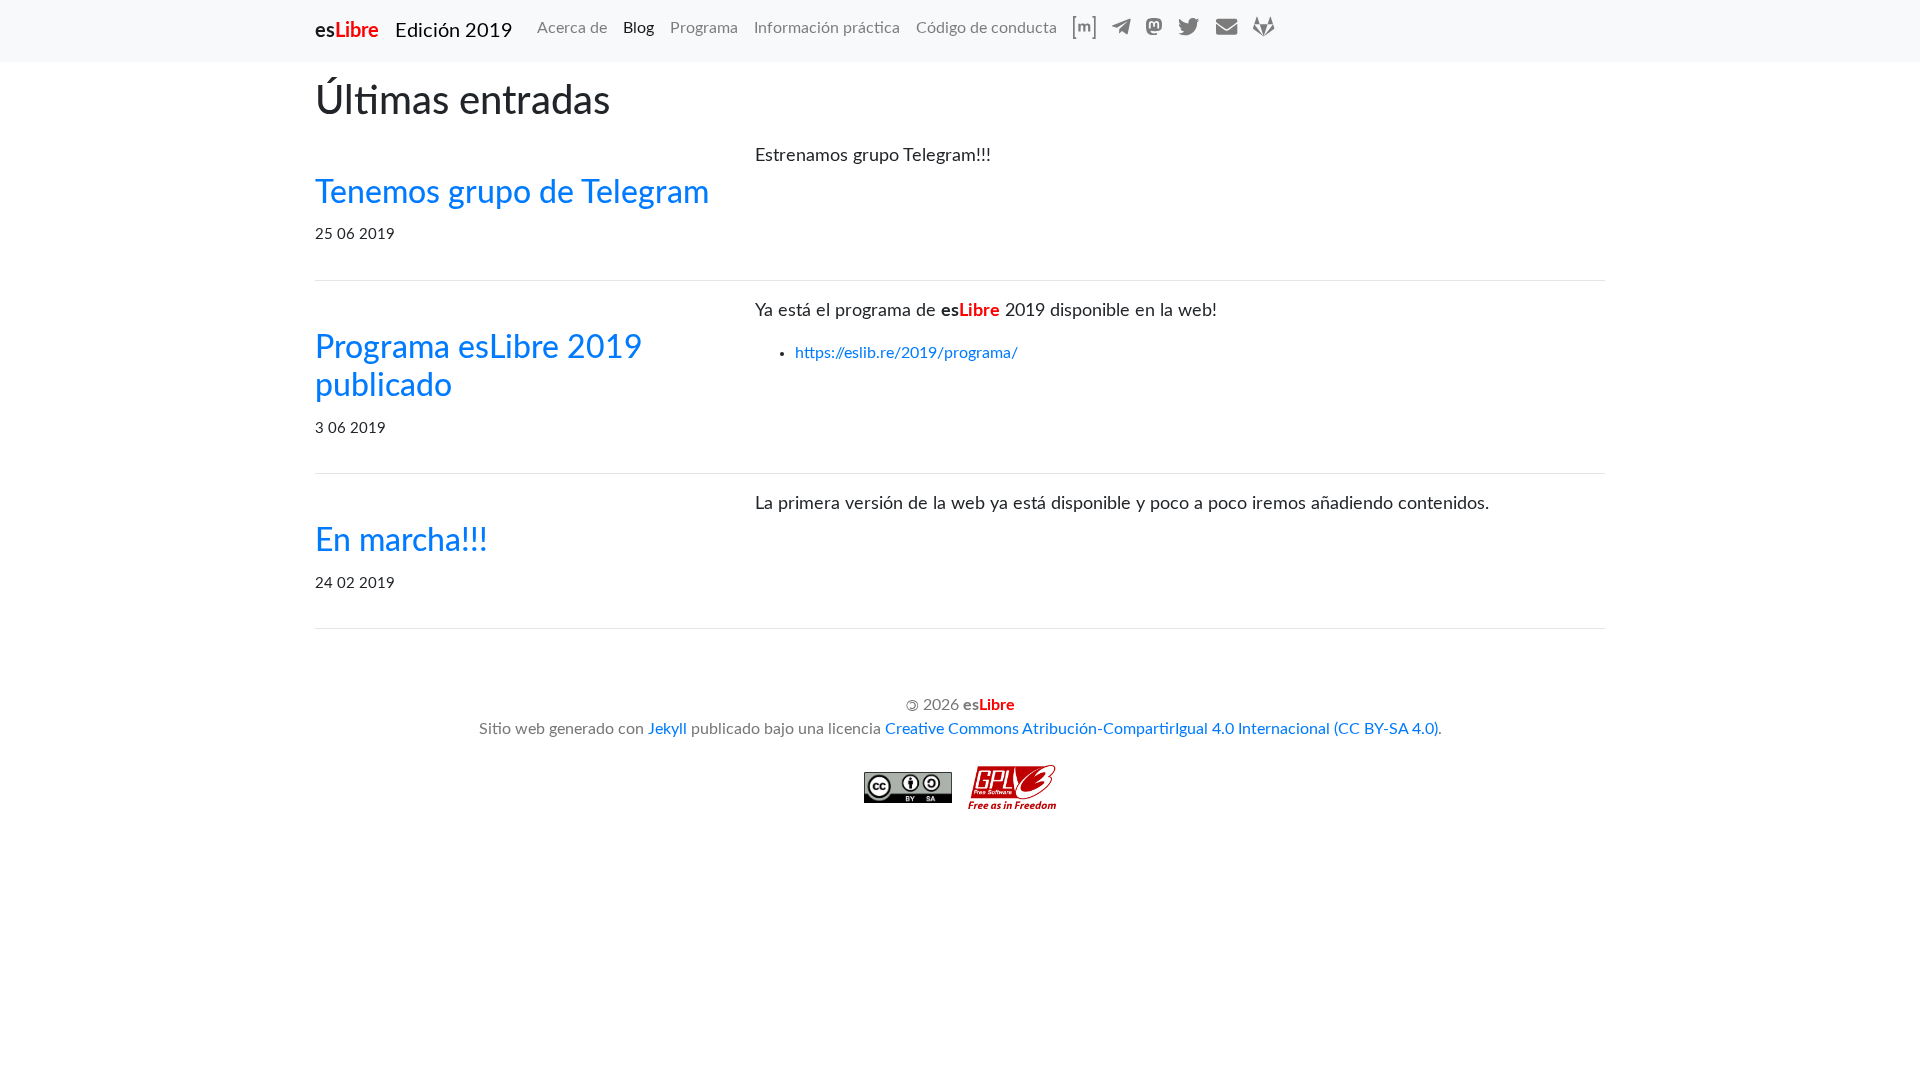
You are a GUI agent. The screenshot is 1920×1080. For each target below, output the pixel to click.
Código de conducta (986, 28)
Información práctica (827, 28)
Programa (704, 28)
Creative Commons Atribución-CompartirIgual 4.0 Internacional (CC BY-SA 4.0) (1161, 729)
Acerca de (576, 27)
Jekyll (667, 729)
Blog (638, 28)
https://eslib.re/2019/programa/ (906, 353)
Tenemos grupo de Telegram (512, 193)
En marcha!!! (401, 541)
